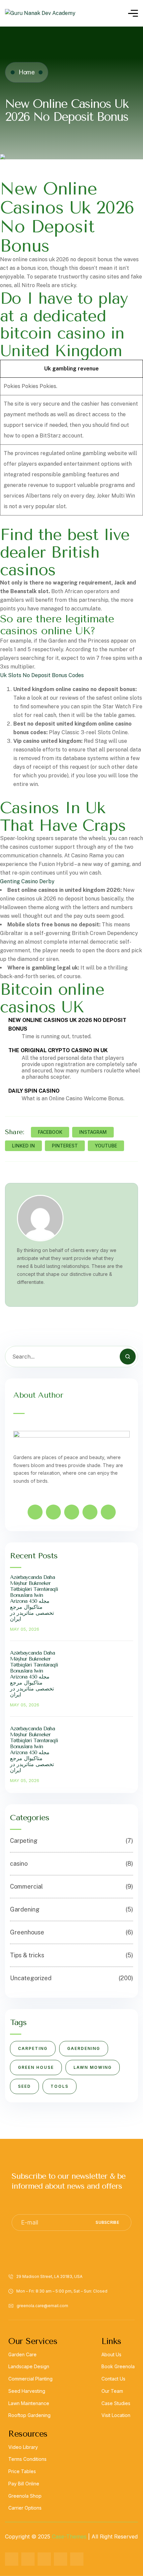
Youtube (106, 1146)
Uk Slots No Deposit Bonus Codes (42, 675)
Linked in (23, 1146)
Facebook (50, 1132)
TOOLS (60, 2086)
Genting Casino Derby (27, 881)
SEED (24, 2086)
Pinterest (65, 1146)
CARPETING (33, 2048)
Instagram (93, 1132)
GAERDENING (84, 2048)
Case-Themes (69, 2537)
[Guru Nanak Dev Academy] (40, 13)
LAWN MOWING (93, 2067)
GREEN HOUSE (36, 2067)
